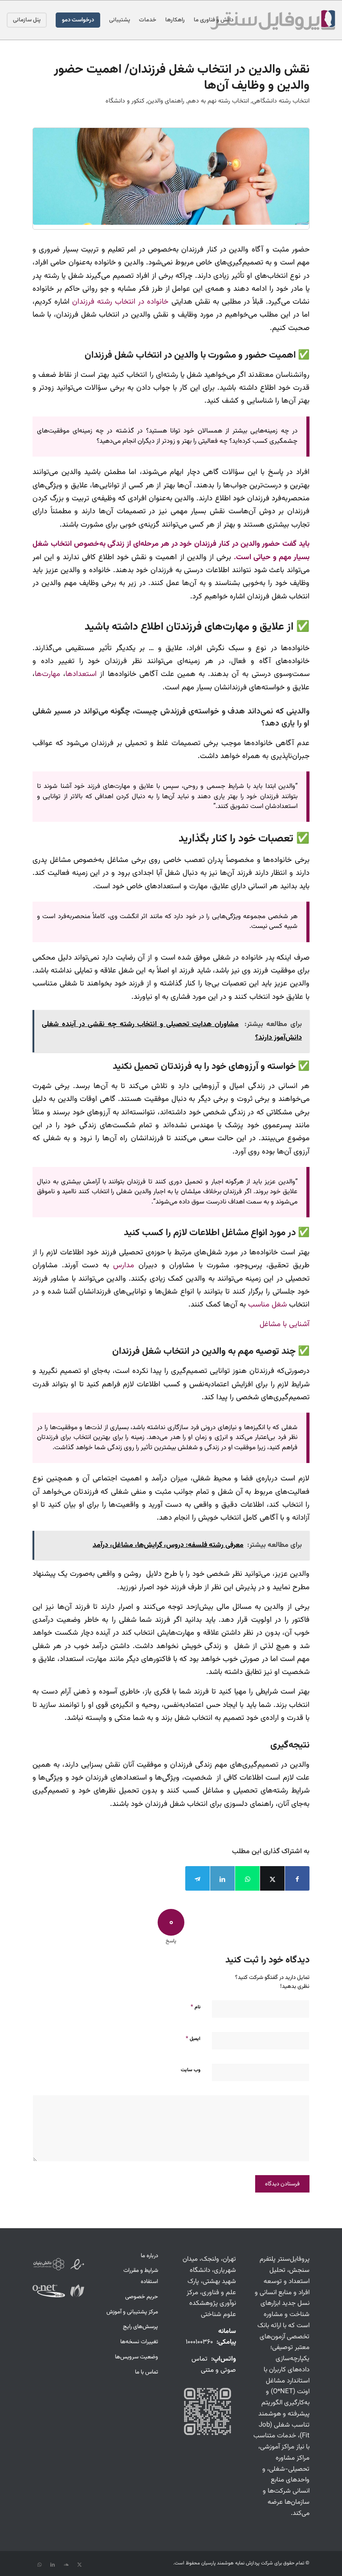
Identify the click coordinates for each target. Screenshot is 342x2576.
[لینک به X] (79, 2565)
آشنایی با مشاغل (285, 1324)
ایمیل (193, 2039)
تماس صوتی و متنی (214, 2365)
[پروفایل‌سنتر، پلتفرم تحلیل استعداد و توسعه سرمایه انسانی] (273, 20)
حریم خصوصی (142, 2297)
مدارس (124, 1265)
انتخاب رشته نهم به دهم (218, 101)
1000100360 (199, 2342)
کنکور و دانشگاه (125, 101)
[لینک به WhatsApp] (39, 2565)
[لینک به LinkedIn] (53, 2565)
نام (195, 2007)
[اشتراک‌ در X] (272, 1878)
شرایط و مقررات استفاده (141, 2276)
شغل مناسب (267, 1304)
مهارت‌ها (47, 674)
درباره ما (149, 2256)
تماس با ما (147, 2372)
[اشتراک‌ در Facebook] (297, 1878)
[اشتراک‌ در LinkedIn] (222, 1878)
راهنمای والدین (166, 101)
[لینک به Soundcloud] (66, 2565)
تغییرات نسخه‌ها (139, 2342)
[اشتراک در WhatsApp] (247, 1878)
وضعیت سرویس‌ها (136, 2357)
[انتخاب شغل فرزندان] (171, 176)
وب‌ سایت (191, 2070)
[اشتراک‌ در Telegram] (197, 1878)
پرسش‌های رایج (140, 2327)
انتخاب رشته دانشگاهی (281, 101)
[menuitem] (214, 20)
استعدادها (81, 674)
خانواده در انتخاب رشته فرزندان (120, 302)
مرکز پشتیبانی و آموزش (132, 2312)
